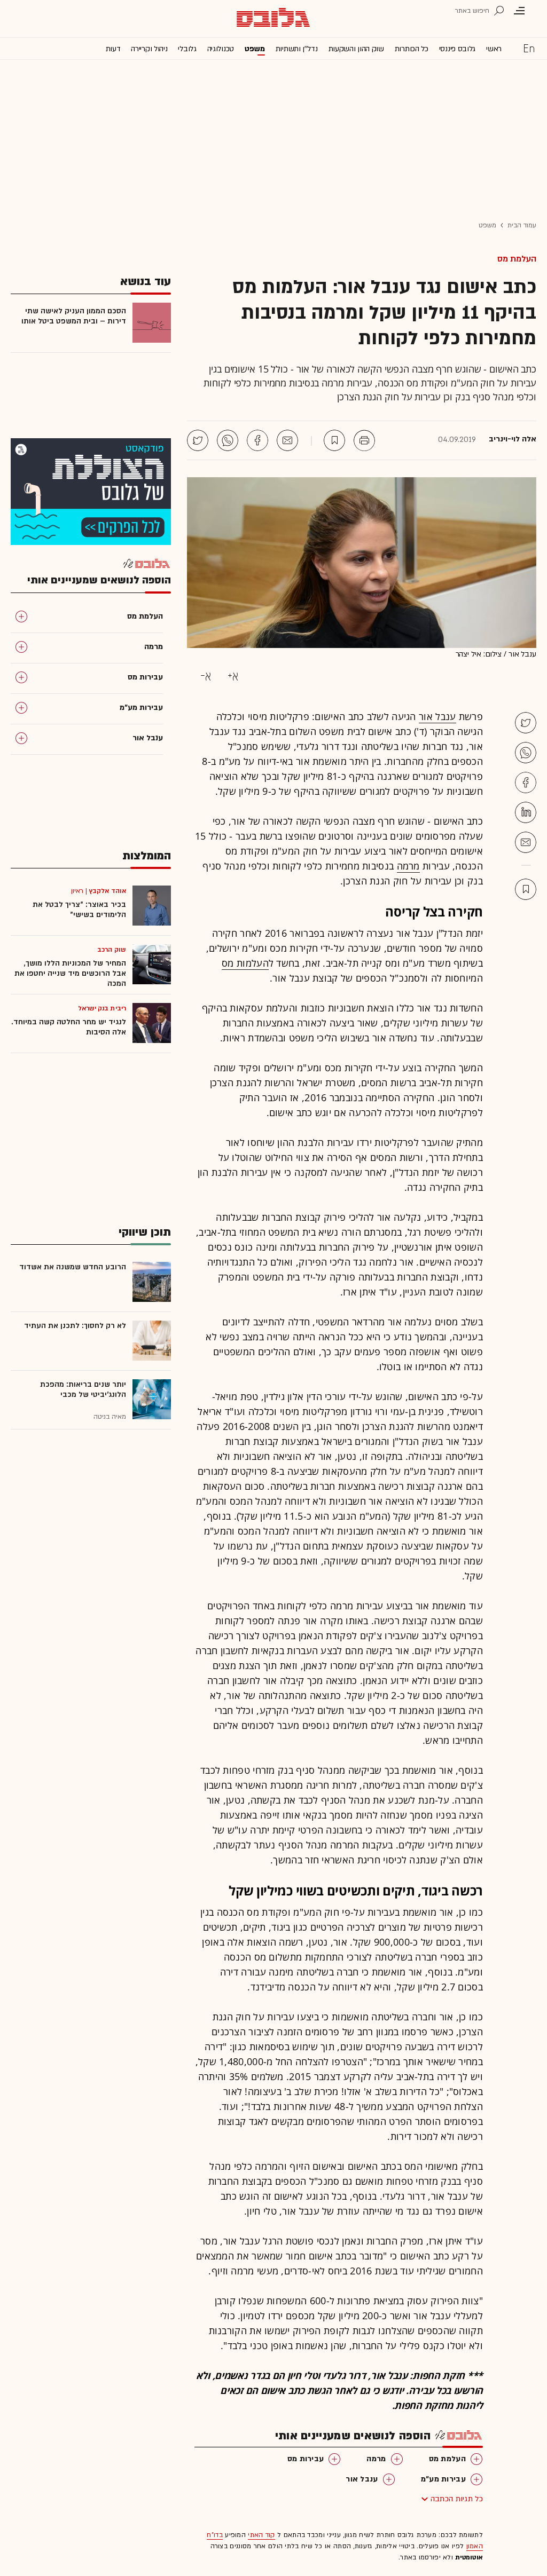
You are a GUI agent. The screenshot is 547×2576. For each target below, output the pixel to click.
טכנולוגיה (221, 49)
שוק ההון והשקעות (356, 49)
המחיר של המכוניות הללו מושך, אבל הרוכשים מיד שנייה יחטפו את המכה (70, 973)
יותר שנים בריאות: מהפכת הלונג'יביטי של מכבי (83, 1389)
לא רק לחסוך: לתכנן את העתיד (75, 1326)
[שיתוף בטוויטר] (198, 440)
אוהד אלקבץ (108, 891)
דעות (113, 49)
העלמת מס (517, 259)
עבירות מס (306, 2459)
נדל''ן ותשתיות (297, 49)
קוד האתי (261, 2535)
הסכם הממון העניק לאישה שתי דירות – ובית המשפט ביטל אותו (74, 316)
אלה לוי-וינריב (513, 439)
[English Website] (529, 48)
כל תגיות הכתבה (457, 2499)
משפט (255, 49)
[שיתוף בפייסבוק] (257, 440)
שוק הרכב (112, 950)
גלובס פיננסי (457, 49)
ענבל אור (437, 716)
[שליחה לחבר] (287, 440)
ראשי (494, 49)
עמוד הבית (522, 225)
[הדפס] (364, 440)
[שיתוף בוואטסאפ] (228, 440)
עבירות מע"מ (443, 2479)
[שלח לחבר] (526, 842)
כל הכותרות (412, 49)
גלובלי (187, 49)
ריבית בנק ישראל (102, 1008)
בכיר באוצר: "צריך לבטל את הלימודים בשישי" (79, 910)
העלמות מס (245, 963)
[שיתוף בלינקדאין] (526, 812)
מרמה (408, 866)
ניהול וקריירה (149, 49)
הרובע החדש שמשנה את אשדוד (73, 1267)
